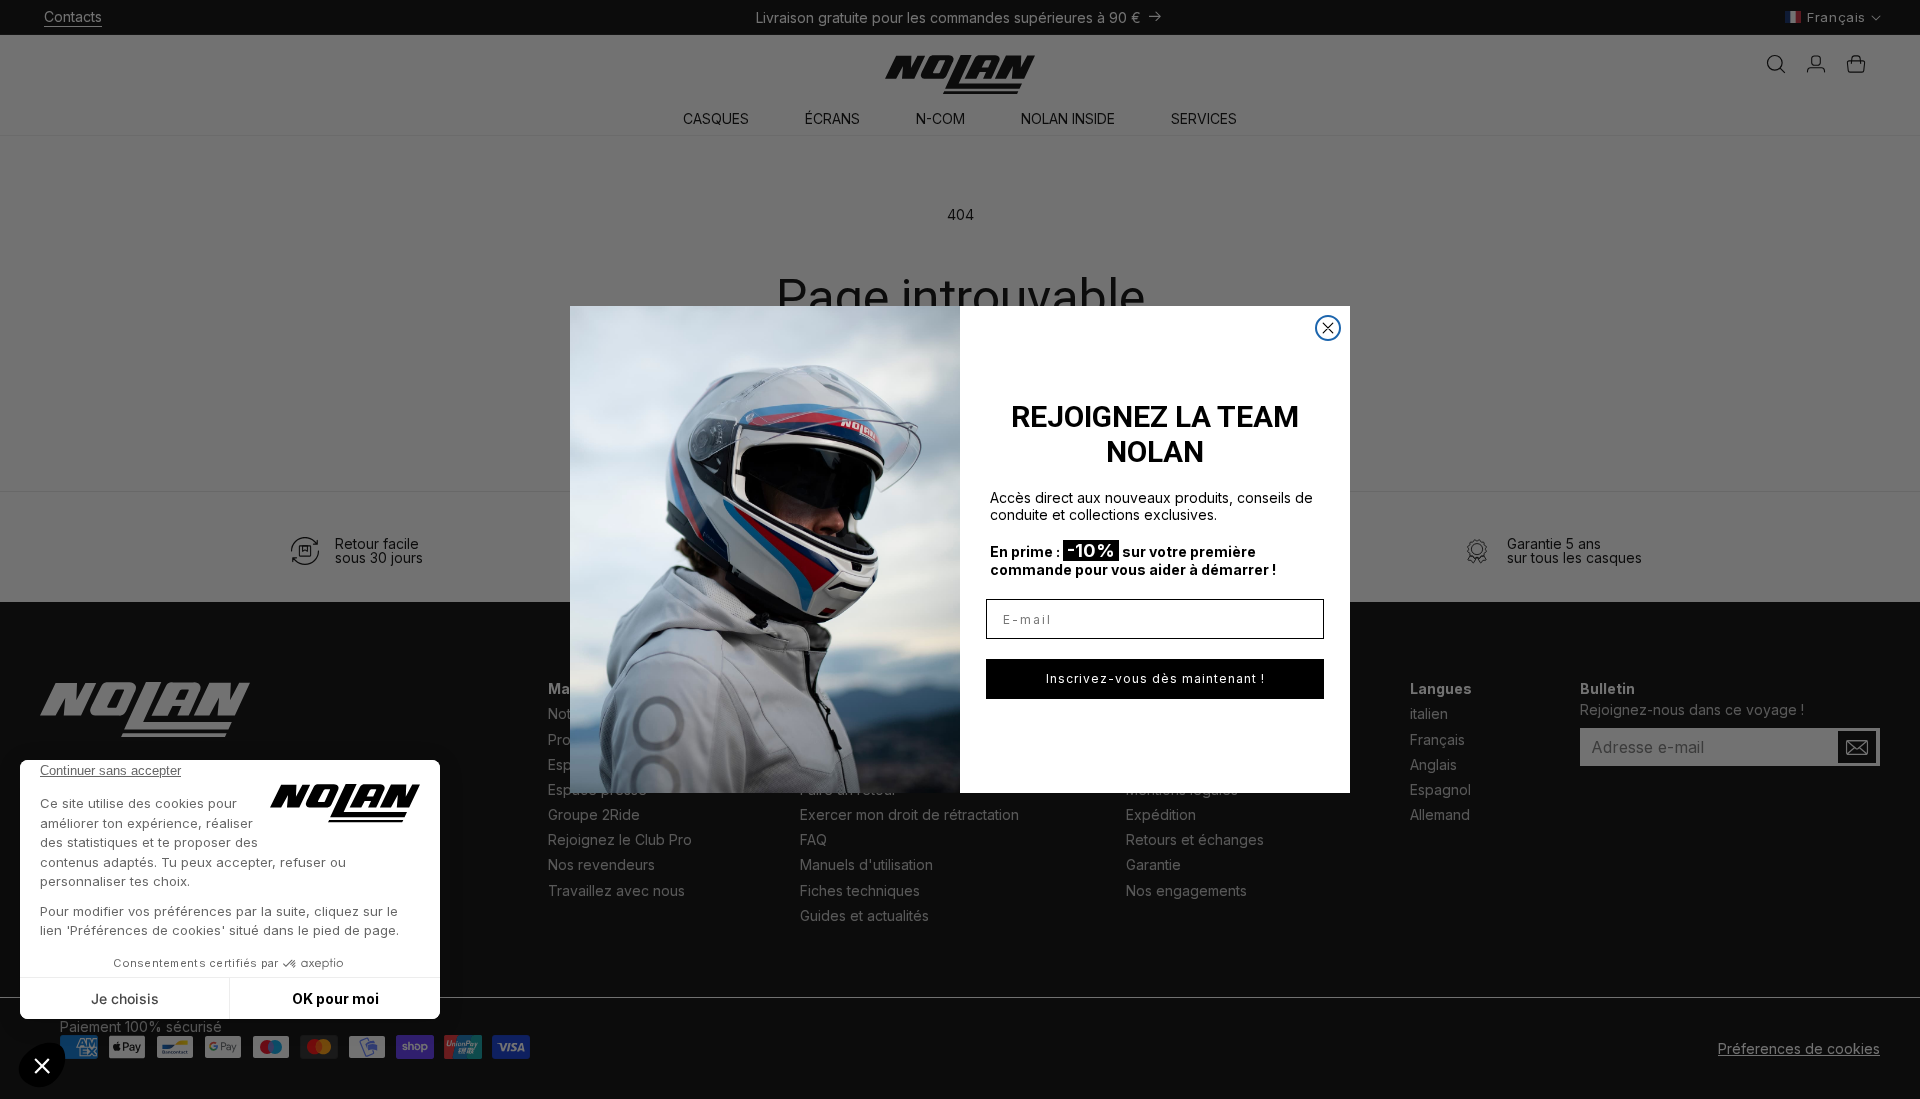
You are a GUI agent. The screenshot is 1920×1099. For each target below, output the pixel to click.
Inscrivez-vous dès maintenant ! (1155, 678)
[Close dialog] (1328, 328)
